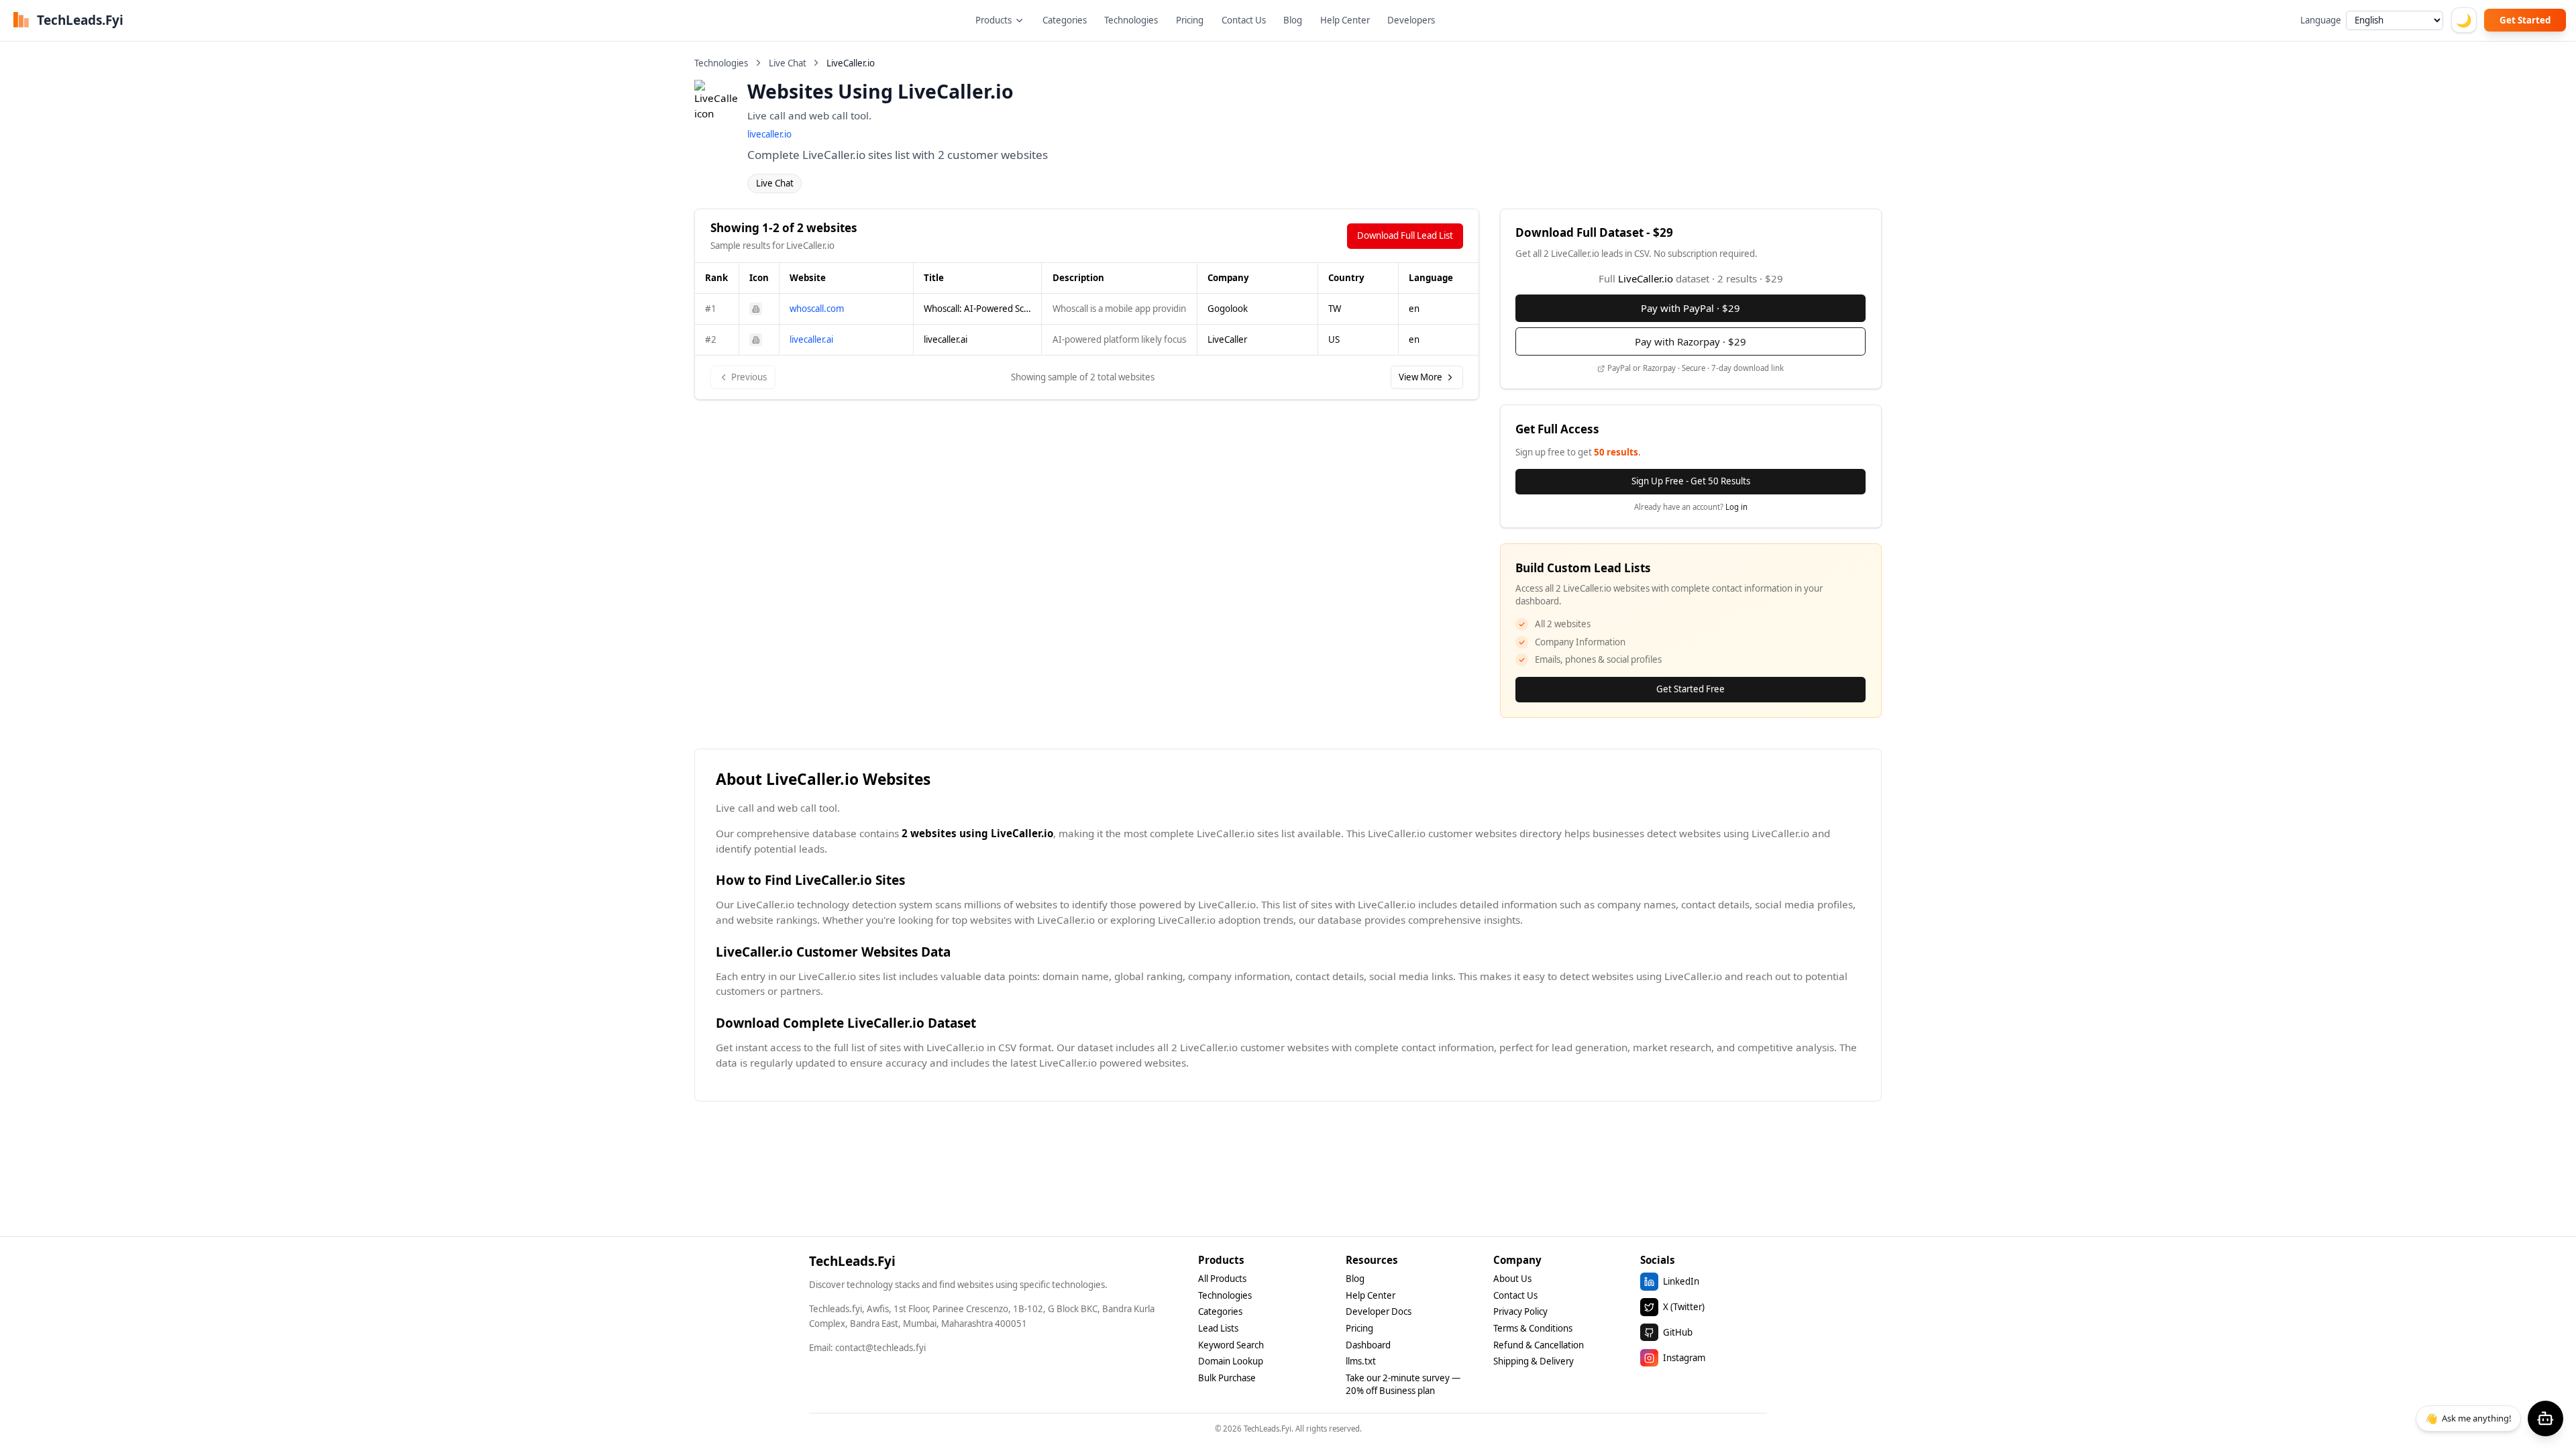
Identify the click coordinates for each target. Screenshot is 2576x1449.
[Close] (1414, 648)
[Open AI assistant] (2545, 1418)
